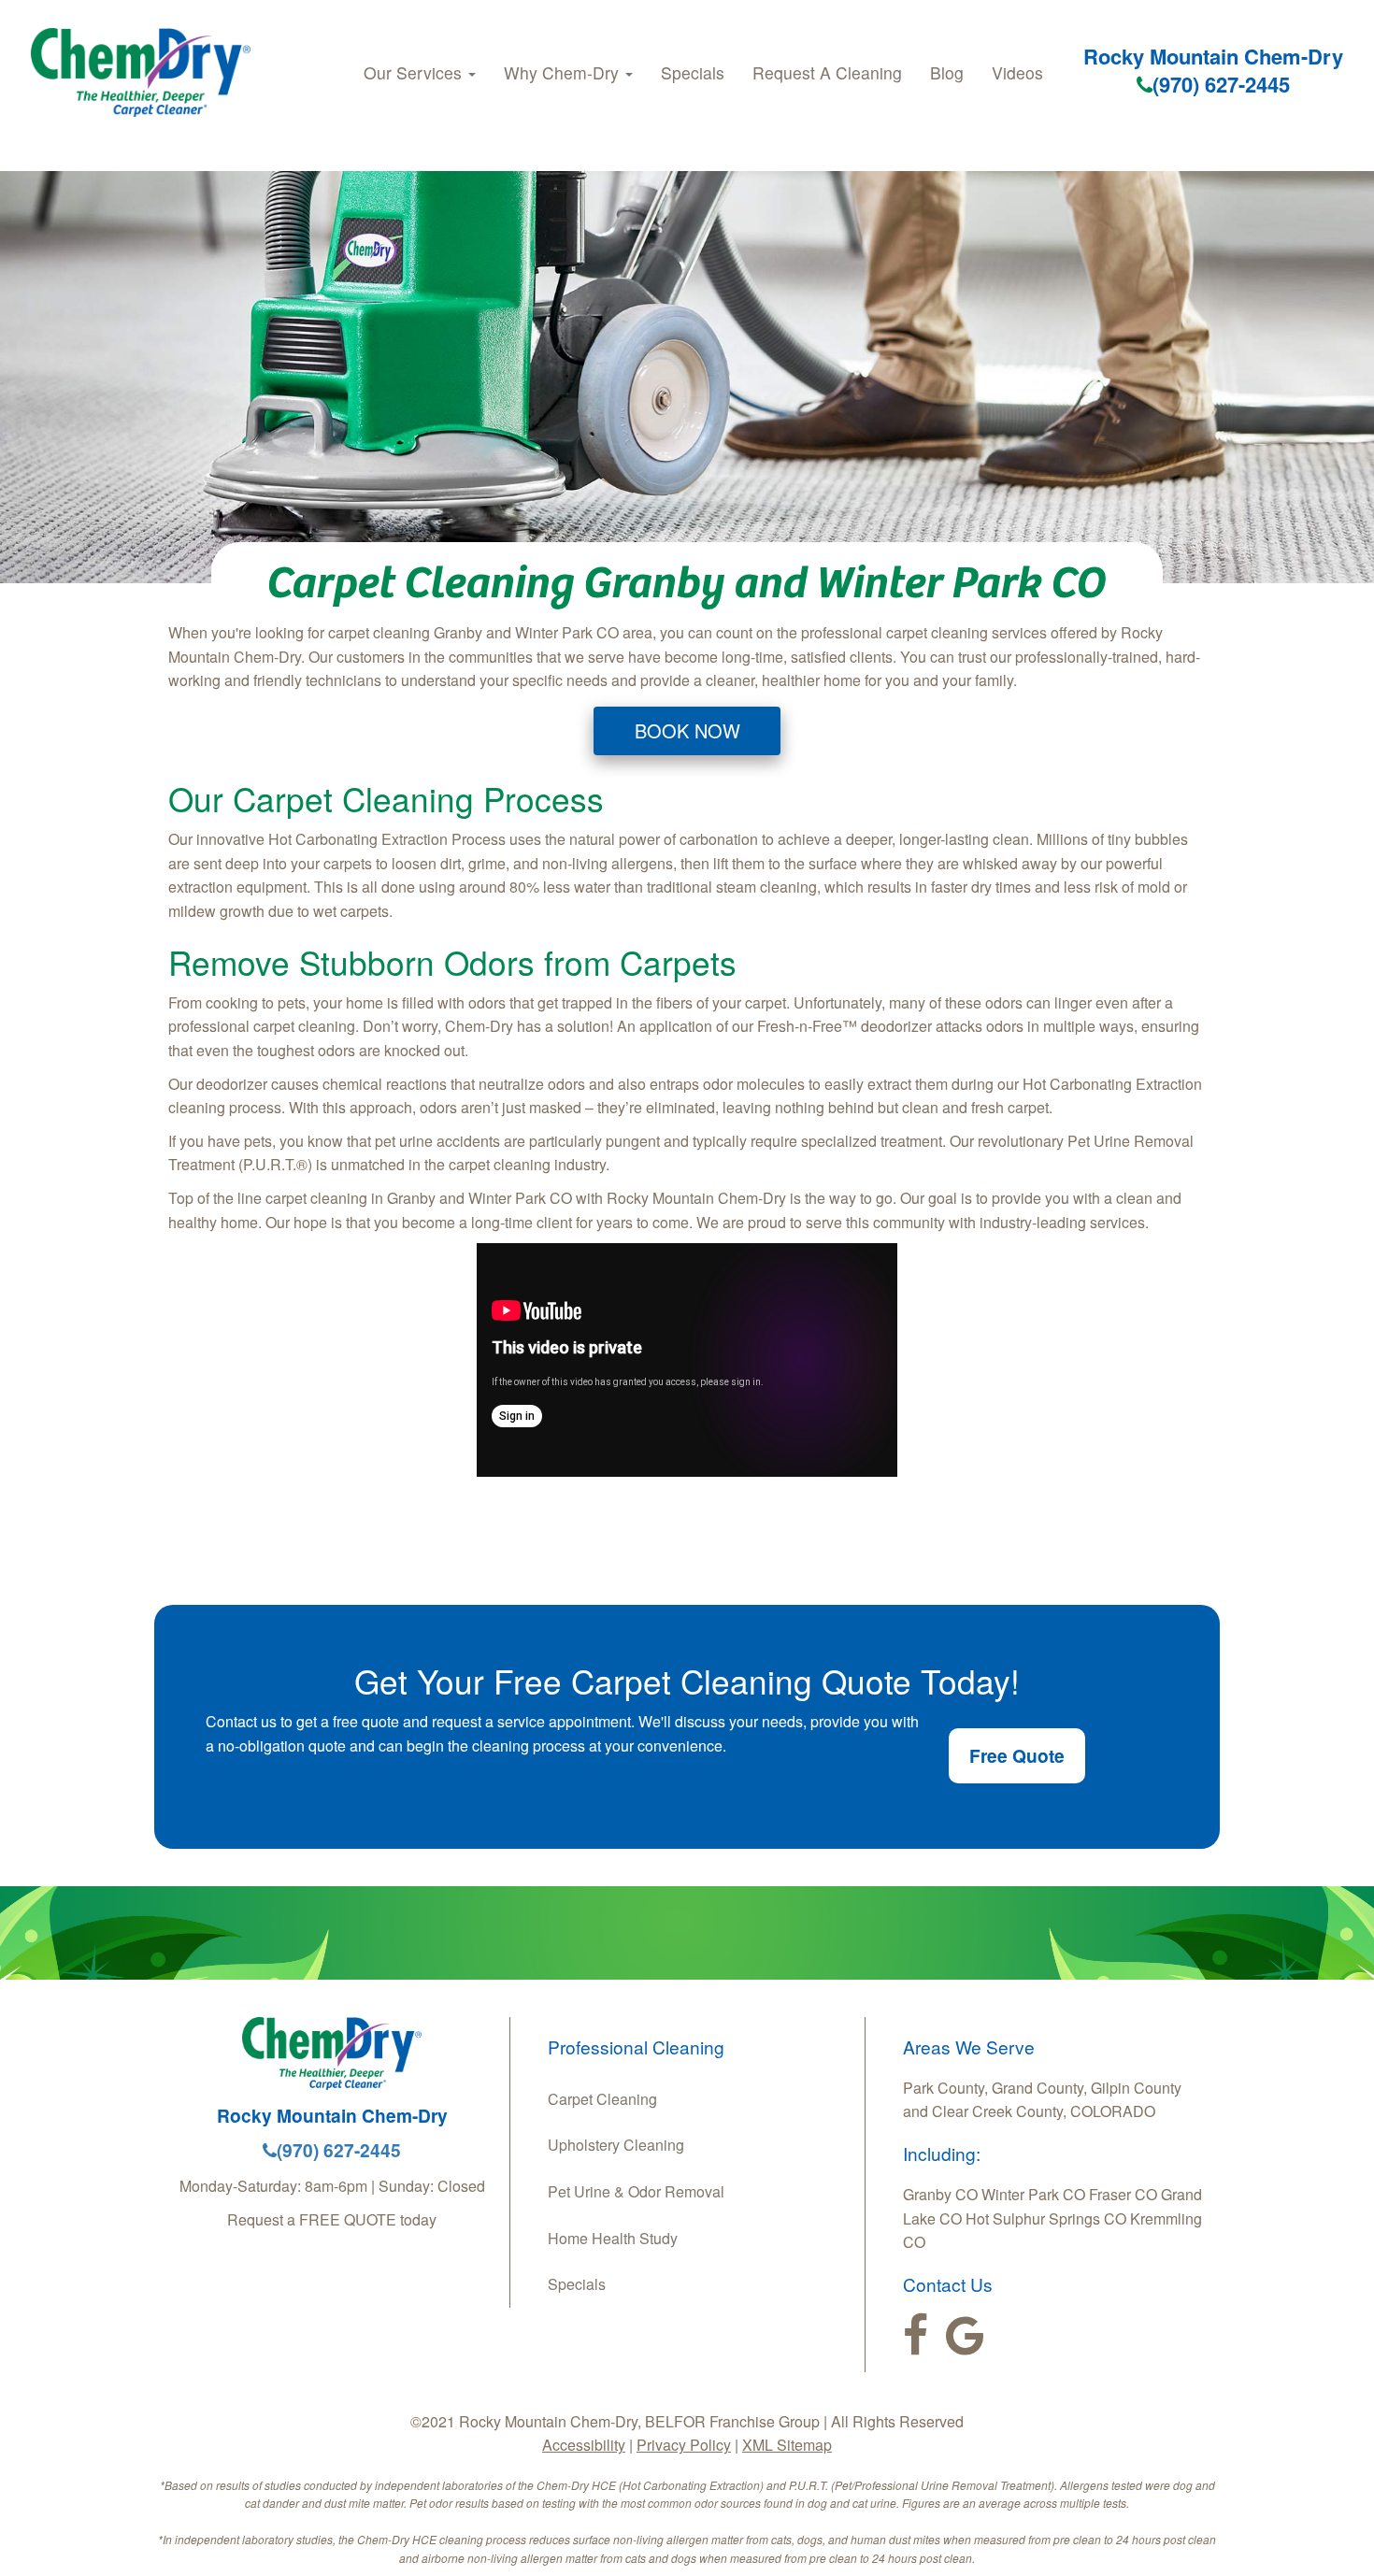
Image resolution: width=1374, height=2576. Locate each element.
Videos (1017, 72)
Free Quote (1017, 1755)
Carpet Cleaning (602, 2099)
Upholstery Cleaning (616, 2145)
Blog (947, 72)
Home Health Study (613, 2238)
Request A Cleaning (827, 72)
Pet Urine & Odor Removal (636, 2191)
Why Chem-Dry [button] (564, 72)
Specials (693, 72)
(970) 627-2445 (1221, 84)
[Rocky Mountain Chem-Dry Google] (965, 2336)
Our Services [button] (415, 72)
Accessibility (584, 2445)
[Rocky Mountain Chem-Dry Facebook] (916, 2336)
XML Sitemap (787, 2445)
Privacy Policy (684, 2445)
